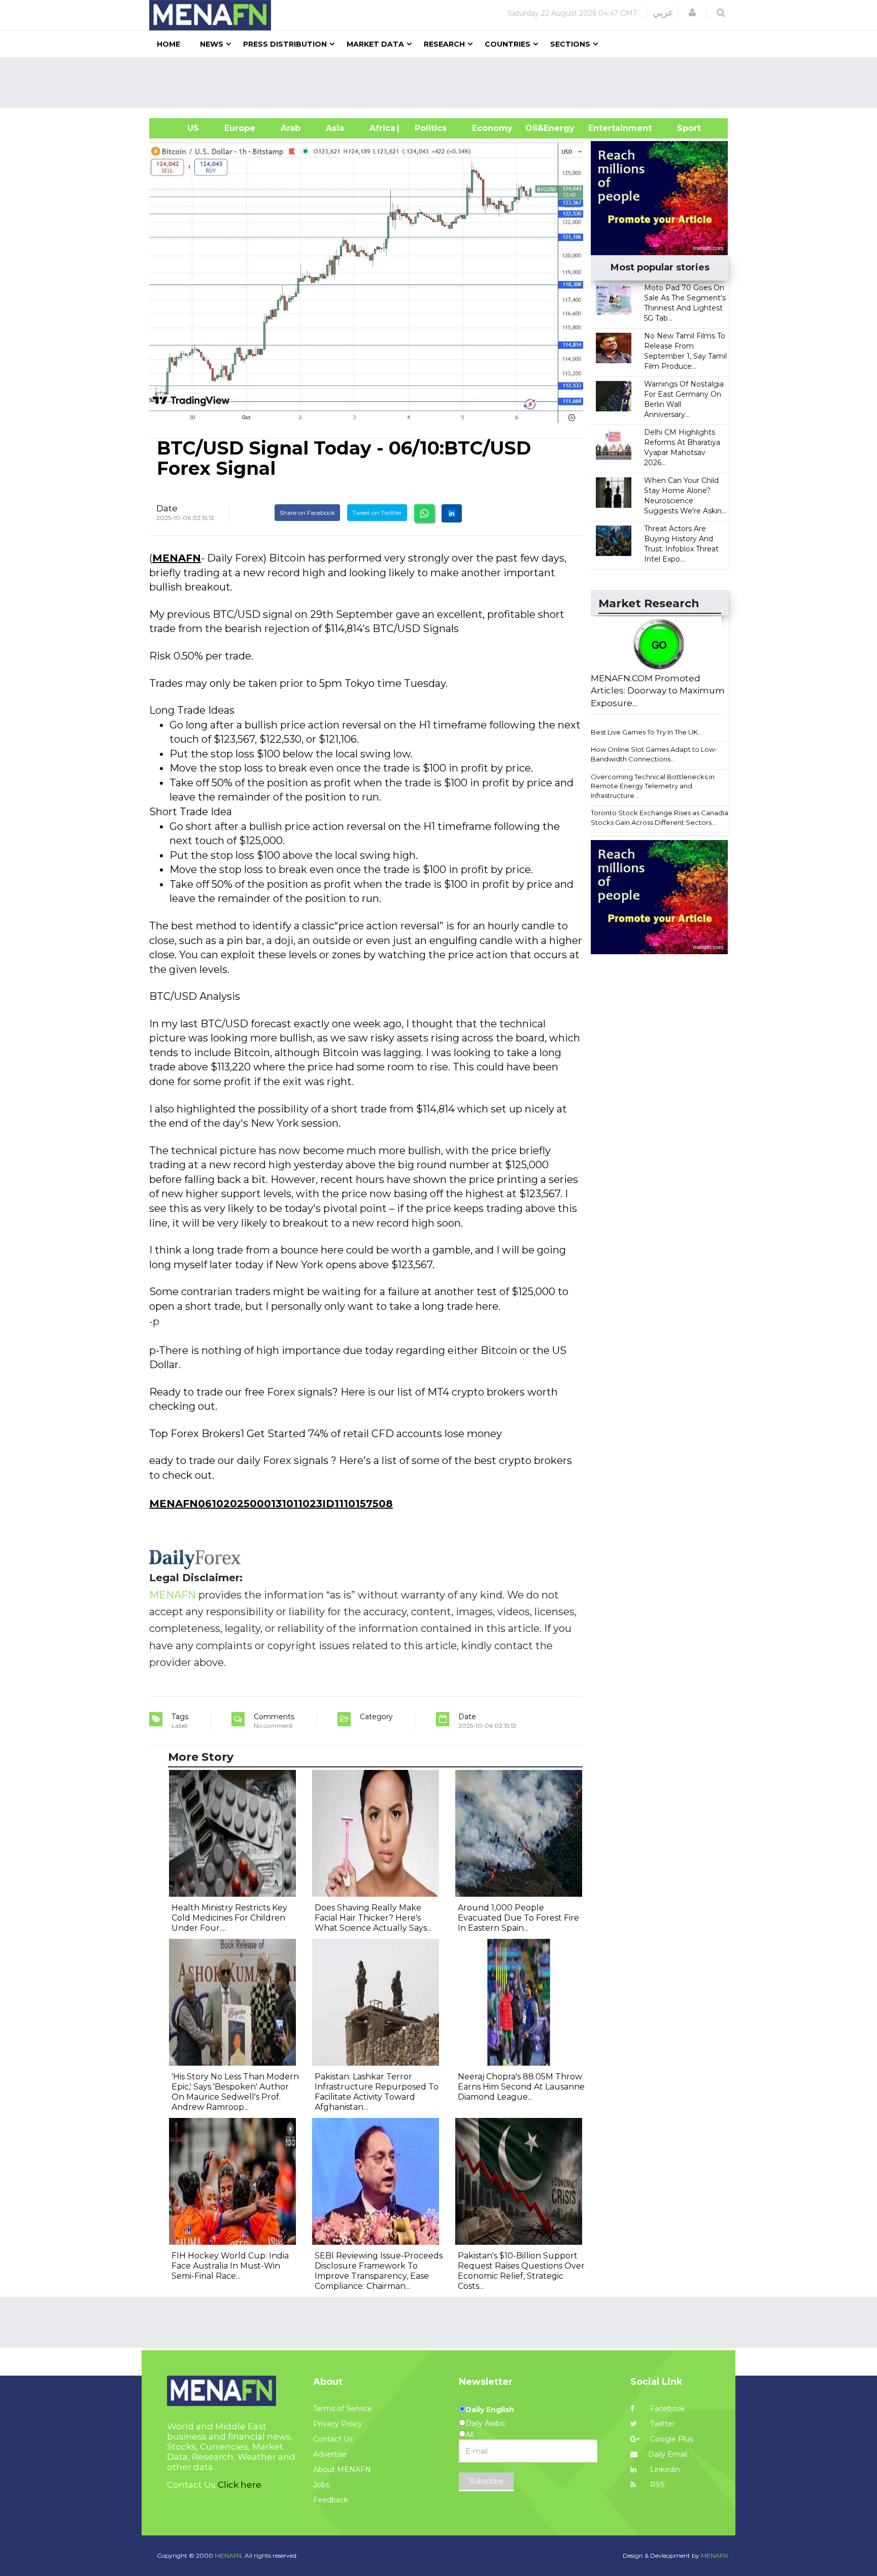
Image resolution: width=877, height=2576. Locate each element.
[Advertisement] (443, 83)
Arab (291, 128)
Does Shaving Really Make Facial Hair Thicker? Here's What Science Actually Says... (373, 1918)
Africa (381, 128)
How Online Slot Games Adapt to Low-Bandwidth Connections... (654, 754)
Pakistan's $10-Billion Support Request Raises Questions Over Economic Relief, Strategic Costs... (521, 2271)
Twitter (662, 2424)
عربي (663, 13)
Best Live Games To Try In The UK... (647, 732)
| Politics (428, 128)
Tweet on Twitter (377, 513)
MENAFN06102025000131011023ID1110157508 (271, 1504)
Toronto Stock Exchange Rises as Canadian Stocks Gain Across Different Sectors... (662, 817)
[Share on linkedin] (452, 513)
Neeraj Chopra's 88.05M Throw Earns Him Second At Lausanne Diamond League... (521, 2087)
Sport (683, 128)
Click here (240, 2485)
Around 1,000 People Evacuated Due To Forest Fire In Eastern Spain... (518, 1918)
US (180, 128)
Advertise (330, 2454)
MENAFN (177, 558)
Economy (492, 128)
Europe (240, 128)
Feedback (331, 2500)
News (212, 44)
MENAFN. (229, 2555)
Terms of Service (343, 2409)
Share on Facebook (307, 513)
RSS (656, 2485)
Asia (335, 128)
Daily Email (668, 2454)
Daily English (490, 2410)
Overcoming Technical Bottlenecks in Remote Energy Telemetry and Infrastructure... (653, 786)
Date (167, 508)
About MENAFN (342, 2469)
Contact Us (333, 2439)
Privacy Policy (338, 2424)
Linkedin (664, 2469)
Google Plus (671, 2439)
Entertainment (605, 128)
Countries (508, 44)
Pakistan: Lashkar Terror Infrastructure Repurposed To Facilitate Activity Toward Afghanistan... (377, 2092)
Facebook (667, 2409)
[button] (692, 13)
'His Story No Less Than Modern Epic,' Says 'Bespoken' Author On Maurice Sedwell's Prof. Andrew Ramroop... (235, 2092)
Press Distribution (285, 44)
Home (168, 44)
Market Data (375, 44)
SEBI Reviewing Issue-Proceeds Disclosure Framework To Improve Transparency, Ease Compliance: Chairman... (379, 2271)
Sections (570, 44)
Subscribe (486, 2481)
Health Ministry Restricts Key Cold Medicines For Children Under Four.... (229, 1918)
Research (444, 44)
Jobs (321, 2485)
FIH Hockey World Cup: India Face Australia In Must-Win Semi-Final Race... (230, 2266)
